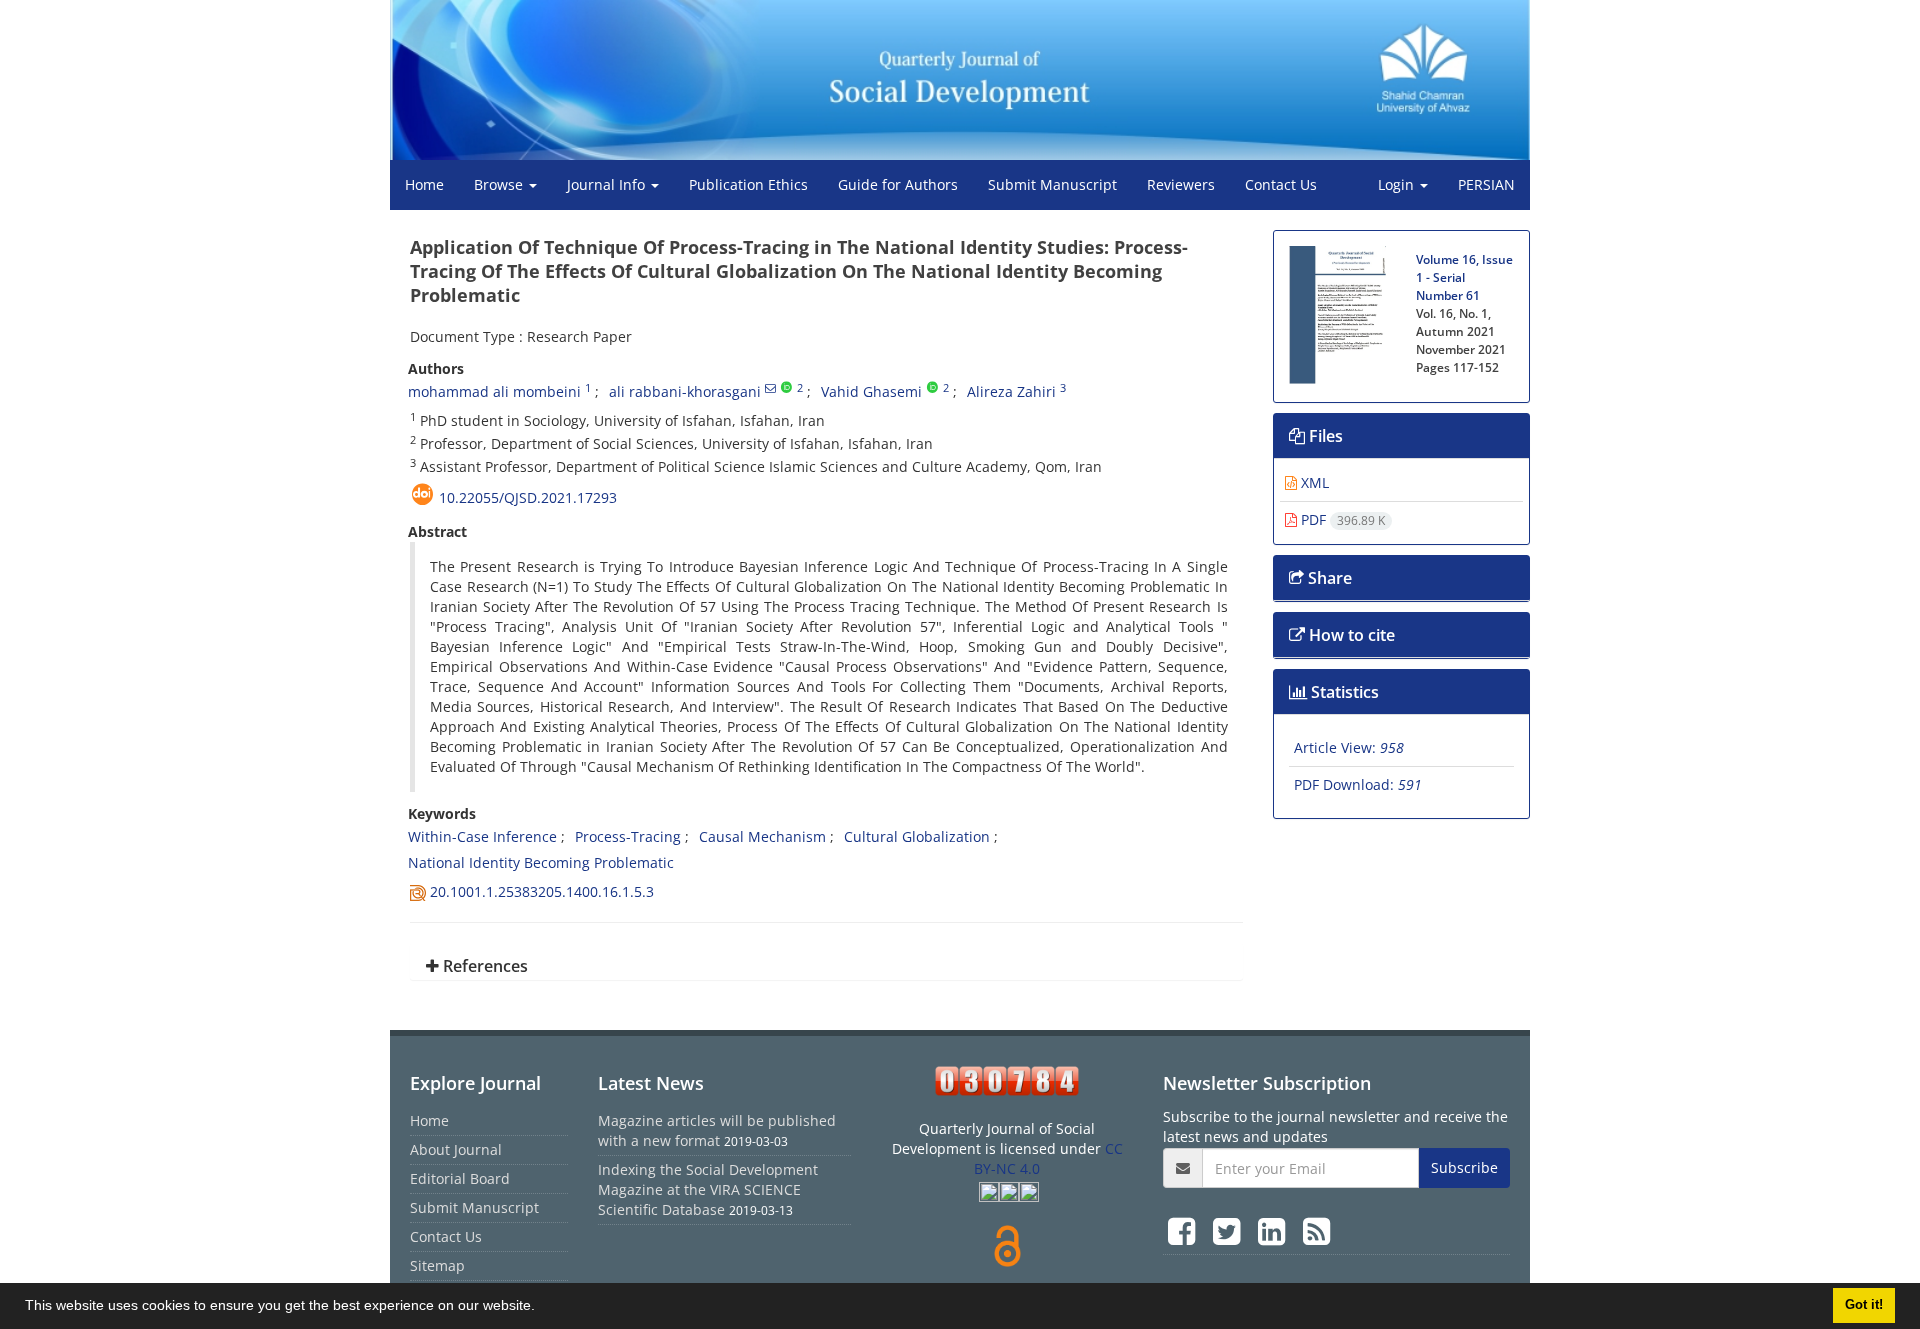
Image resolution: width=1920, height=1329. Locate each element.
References (483, 966)
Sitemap (437, 1265)
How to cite (1350, 635)
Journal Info (608, 184)
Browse (500, 184)
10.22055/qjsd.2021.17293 (528, 497)
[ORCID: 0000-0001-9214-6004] (932, 388)
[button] (542, 1308)
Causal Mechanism (762, 836)
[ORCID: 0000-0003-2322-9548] (786, 388)
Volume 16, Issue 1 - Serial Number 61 (1464, 277)
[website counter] (1007, 1081)
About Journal (456, 1149)
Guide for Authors (898, 184)
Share (1328, 578)
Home (424, 184)
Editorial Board (460, 1178)
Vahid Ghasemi (871, 391)
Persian (1486, 184)
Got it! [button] (1864, 1305)
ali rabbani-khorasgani (685, 391)
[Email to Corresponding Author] (770, 388)
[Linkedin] (1275, 1230)
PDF (1341, 519)
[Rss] (1316, 1230)
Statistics (1343, 692)
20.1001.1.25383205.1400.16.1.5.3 (542, 891)
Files (1324, 436)
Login (1398, 184)
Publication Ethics (748, 184)
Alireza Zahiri (1011, 391)
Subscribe (1464, 1167)
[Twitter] (1230, 1230)
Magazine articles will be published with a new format (717, 1130)
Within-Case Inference (482, 836)
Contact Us (1281, 184)
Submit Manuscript (1052, 184)
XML (1313, 482)
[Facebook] (1185, 1230)
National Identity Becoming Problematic (541, 862)
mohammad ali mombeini (494, 391)
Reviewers (1181, 184)
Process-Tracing (628, 836)
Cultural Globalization (917, 836)
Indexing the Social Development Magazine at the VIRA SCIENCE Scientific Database (708, 1189)
